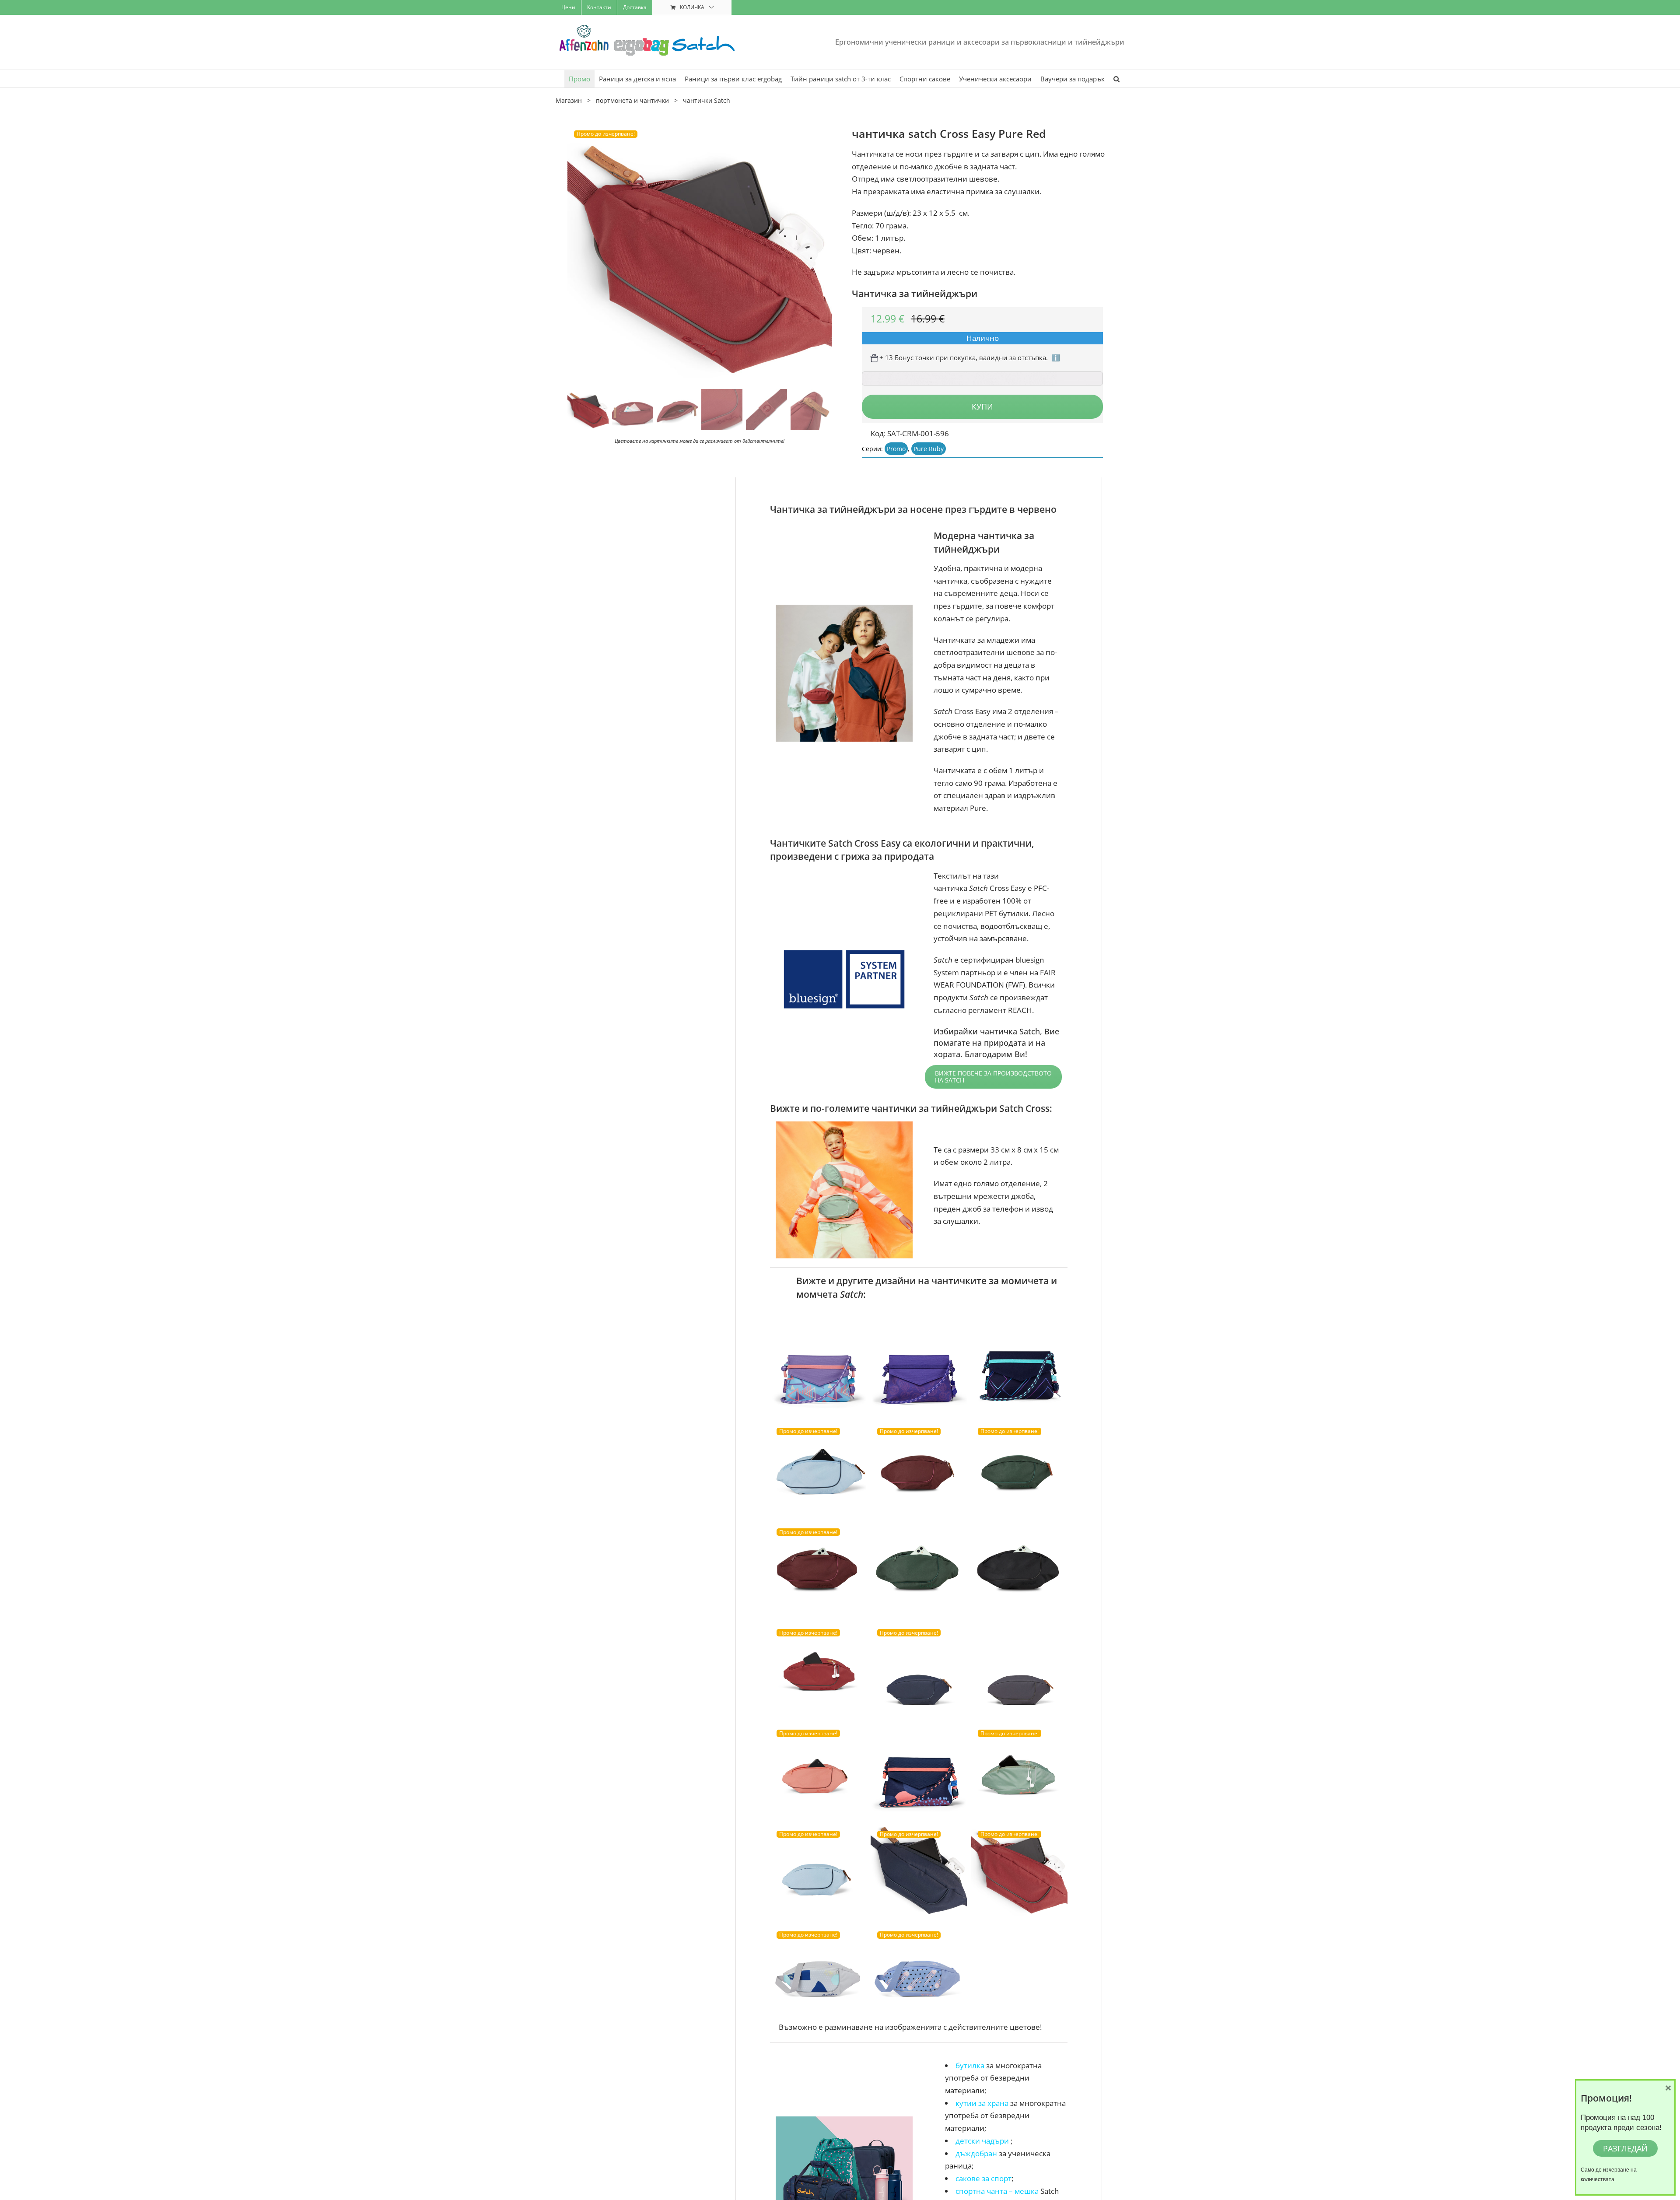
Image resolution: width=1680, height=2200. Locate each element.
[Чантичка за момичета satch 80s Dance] (818, 1366)
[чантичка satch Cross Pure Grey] (1019, 1668)
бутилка (971, 2065)
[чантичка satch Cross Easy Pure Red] (1019, 1870)
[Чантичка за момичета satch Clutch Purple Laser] (1019, 1366)
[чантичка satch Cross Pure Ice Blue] (818, 1467)
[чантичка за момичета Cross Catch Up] (919, 1971)
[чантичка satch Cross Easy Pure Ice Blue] (818, 1870)
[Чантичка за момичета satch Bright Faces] (919, 1366)
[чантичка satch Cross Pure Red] (818, 1668)
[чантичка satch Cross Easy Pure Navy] (919, 1870)
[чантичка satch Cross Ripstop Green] (1019, 1769)
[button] (1116, 79)
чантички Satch (707, 100)
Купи (982, 406)
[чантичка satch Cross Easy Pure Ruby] (919, 1467)
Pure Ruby (929, 449)
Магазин (569, 100)
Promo (896, 449)
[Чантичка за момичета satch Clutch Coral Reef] (919, 1769)
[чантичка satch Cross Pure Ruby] (818, 1568)
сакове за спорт (983, 2178)
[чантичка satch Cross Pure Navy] (919, 1668)
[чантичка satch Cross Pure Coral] (818, 1769)
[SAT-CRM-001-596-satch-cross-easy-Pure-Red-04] (700, 254)
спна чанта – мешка (997, 2191)
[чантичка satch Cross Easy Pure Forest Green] (1019, 1467)
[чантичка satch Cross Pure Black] (1019, 1568)
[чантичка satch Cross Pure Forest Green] (919, 1568)
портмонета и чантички (632, 100)
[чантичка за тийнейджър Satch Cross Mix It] (818, 1971)
